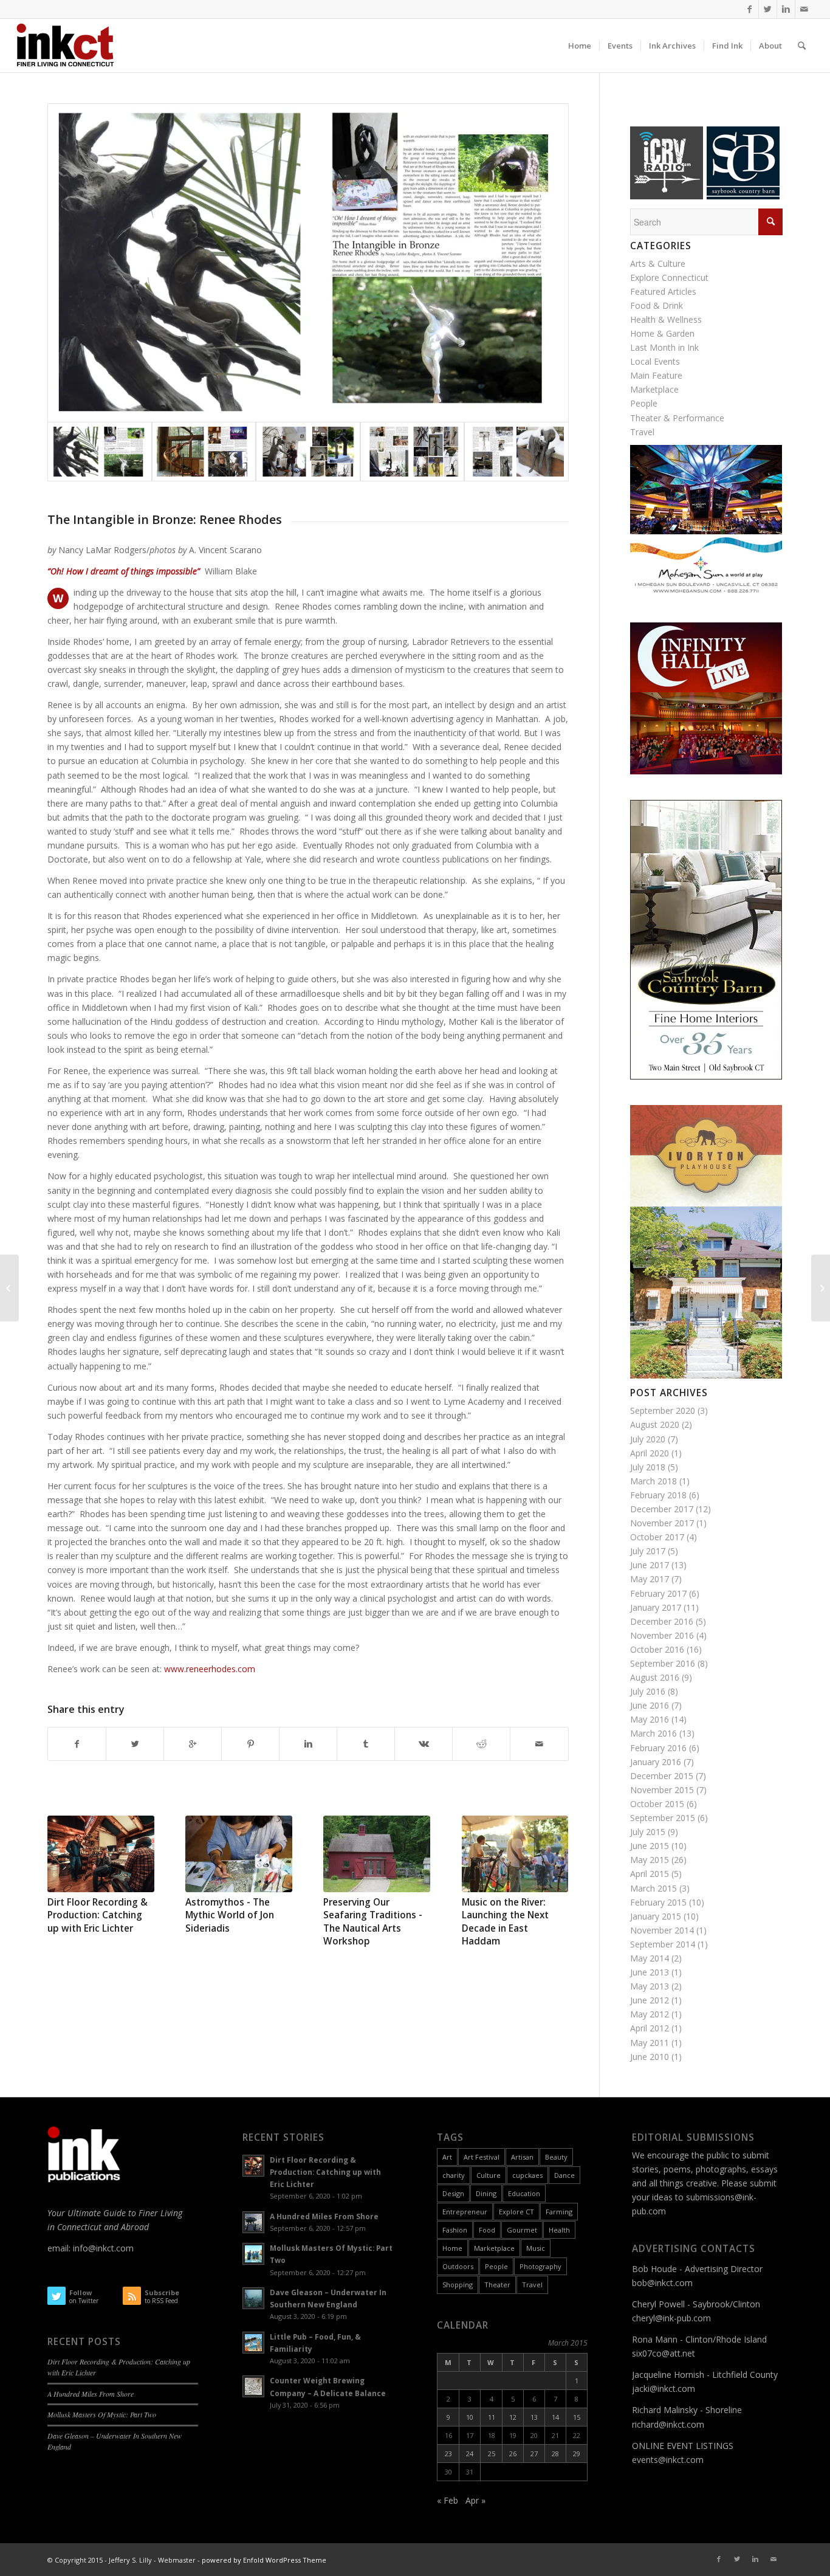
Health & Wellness (666, 319)
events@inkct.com (668, 2460)
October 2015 (657, 1804)
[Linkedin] (786, 9)
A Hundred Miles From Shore (91, 2394)
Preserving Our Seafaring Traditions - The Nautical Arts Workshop (373, 1922)
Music (536, 2248)
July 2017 (648, 1551)
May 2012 (650, 2014)
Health (559, 2230)
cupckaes (527, 2175)
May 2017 (650, 1579)
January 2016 (656, 1762)
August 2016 (655, 1677)
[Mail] (804, 9)
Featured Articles (663, 291)
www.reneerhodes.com (208, 1669)
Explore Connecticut (669, 277)
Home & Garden (662, 333)
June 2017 (650, 1565)
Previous (66, 1866)
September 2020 (663, 1410)
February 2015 (658, 1902)
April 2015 (650, 1874)
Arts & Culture (658, 263)
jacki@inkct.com (664, 2388)
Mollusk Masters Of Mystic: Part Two (102, 2414)
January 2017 (656, 1607)
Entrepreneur (465, 2212)
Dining (486, 2193)
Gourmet (522, 2230)
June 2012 (650, 2000)
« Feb (448, 2500)
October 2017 (657, 1537)
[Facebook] (749, 9)
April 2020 (650, 1453)
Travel (642, 432)
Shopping (458, 2285)
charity (454, 2175)
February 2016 (658, 1748)
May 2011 (650, 2043)
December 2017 (662, 1509)
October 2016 (657, 1649)
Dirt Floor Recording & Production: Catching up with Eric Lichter (98, 1915)
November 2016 (662, 1635)
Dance (564, 2175)
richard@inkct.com (668, 2424)
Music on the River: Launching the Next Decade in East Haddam (505, 1922)
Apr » (475, 2500)
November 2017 (662, 1523)
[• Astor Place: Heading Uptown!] (9, 1288)
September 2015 (663, 1818)
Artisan (522, 2157)
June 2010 (650, 2057)
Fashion (455, 2230)
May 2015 (650, 1860)
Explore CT (516, 2212)
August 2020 (655, 1424)
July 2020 (648, 1439)
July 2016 (648, 1691)
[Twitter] (768, 9)
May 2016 (650, 1719)
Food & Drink (657, 305)
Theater (497, 2285)
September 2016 (663, 1663)
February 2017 (658, 1593)
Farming (559, 2212)
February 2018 (658, 1495)
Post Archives (669, 1393)
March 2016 (653, 1733)
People (644, 403)
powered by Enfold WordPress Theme (264, 2560)
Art (447, 2157)
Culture (489, 2175)
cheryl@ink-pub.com (671, 2318)
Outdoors (458, 2266)
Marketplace (654, 389)
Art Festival (482, 2157)
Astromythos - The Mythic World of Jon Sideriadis (230, 1915)
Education (524, 2193)
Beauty (556, 2157)
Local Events (655, 361)
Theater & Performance (677, 418)
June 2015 (650, 1846)
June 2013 (650, 1972)
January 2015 (656, 1916)
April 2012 (650, 2028)
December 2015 (662, 1776)
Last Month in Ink (664, 347)
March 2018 (653, 1481)
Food (487, 2230)
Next (550, 1866)
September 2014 (663, 1944)
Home (452, 2248)
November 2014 (662, 1930)
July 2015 (648, 1832)
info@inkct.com (103, 2248)
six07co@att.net (664, 2353)
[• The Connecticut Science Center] (821, 1288)
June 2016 (650, 1705)
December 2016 (662, 1621)
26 (513, 2454)
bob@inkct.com (662, 2283)
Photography (540, 2266)
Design (453, 2193)
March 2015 (653, 1888)
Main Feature (656, 375)
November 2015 (662, 1790)
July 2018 (648, 1467)
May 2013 (650, 1986)
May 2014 (650, 1958)
